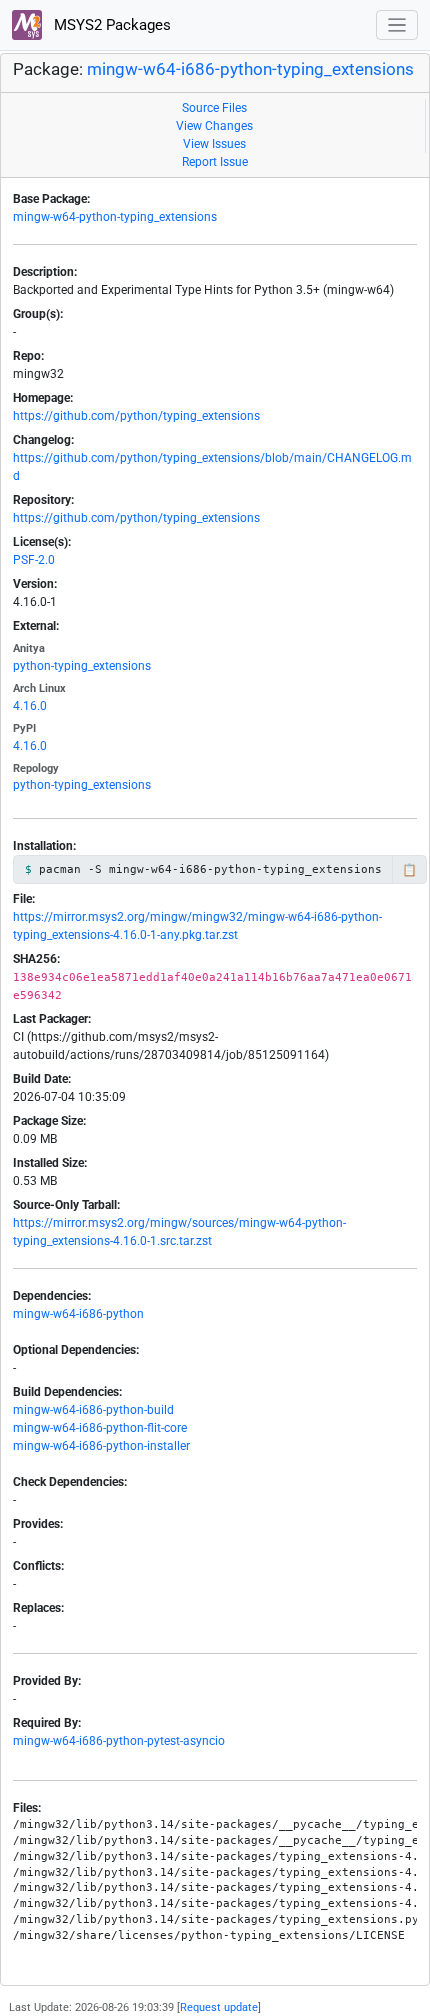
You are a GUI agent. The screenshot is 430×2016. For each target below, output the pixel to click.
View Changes (214, 126)
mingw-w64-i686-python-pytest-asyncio (119, 1741)
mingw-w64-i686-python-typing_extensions (250, 69)
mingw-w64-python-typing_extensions (115, 217)
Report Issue (215, 162)
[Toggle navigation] (397, 25)
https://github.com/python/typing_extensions (136, 416)
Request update (219, 2007)
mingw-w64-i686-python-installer (101, 1446)
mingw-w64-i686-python (78, 1314)
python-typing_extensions (82, 666)
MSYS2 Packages (110, 25)
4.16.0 (30, 706)
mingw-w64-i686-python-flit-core (100, 1428)
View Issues (214, 144)
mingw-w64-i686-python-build (93, 1410)
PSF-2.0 (34, 560)
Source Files (214, 108)
